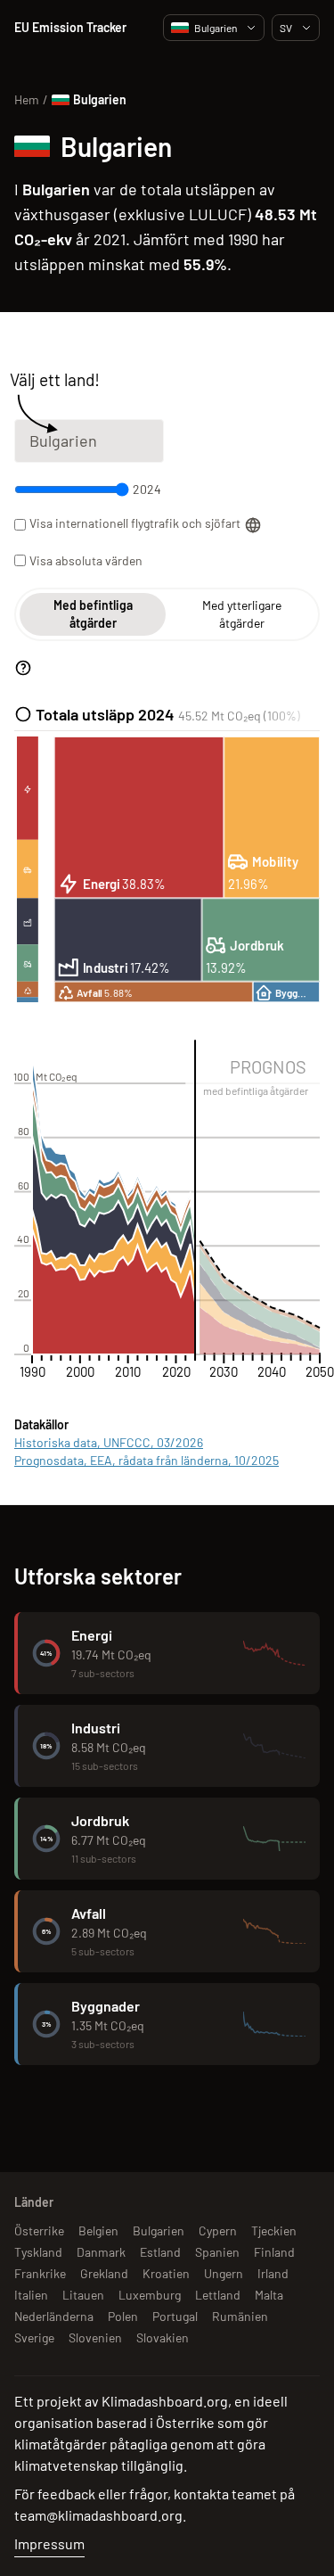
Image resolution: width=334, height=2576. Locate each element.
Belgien (98, 2230)
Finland (274, 2252)
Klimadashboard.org (165, 2401)
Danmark (101, 2252)
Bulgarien (216, 28)
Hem (27, 99)
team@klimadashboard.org (98, 2515)
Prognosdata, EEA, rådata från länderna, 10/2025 (147, 1460)
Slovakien (163, 2337)
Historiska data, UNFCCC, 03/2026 (109, 1442)
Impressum (49, 2543)
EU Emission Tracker (70, 27)
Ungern (224, 2273)
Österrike (39, 2230)
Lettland (218, 2295)
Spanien (217, 2252)
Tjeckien (274, 2230)
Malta (269, 2295)
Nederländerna (54, 2316)
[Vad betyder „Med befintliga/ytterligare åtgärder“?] (23, 668)
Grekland (104, 2273)
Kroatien (166, 2273)
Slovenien (95, 2337)
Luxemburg (150, 2295)
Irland (273, 2273)
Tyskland (38, 2252)
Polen (123, 2316)
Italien (31, 2295)
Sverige (34, 2337)
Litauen (83, 2295)
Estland (160, 2252)
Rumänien (240, 2316)
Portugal (175, 2316)
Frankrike (40, 2273)
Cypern (218, 2230)
